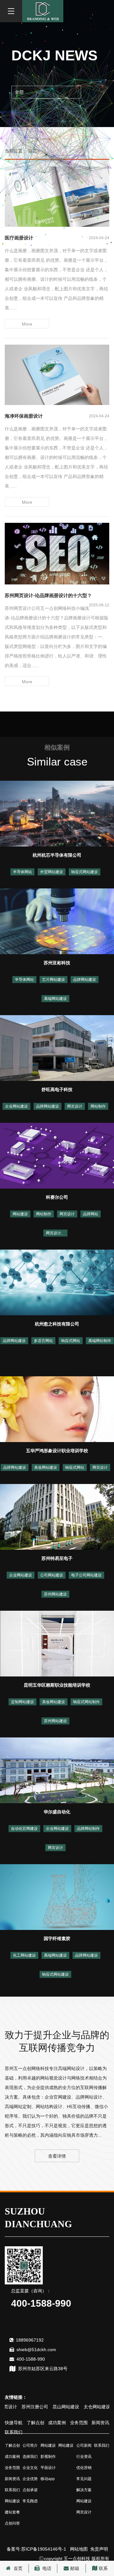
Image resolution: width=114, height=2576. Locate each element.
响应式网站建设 (85, 872)
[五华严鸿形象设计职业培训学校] (57, 1409)
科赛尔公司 (57, 1197)
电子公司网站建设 (86, 1575)
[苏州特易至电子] (57, 1516)
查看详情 (57, 2156)
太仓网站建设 (85, 2407)
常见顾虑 (30, 2501)
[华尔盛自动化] (57, 1770)
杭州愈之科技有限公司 (57, 1324)
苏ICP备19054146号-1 (44, 2549)
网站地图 (79, 2549)
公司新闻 (84, 2445)
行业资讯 (84, 2457)
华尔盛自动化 (57, 1812)
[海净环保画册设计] (57, 374)
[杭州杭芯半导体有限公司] (57, 813)
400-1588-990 (31, 2359)
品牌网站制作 (88, 1829)
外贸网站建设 (52, 872)
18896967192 (30, 2340)
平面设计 (48, 2468)
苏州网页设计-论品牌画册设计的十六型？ (48, 595)
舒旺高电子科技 (57, 1089)
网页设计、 (55, 1233)
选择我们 (30, 2457)
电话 (46, 2568)
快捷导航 (14, 2423)
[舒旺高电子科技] (57, 1048)
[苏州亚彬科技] (57, 921)
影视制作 (48, 2457)
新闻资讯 (100, 2423)
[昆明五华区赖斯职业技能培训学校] (57, 1643)
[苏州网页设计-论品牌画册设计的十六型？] (57, 553)
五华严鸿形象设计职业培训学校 (57, 1451)
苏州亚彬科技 (57, 963)
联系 (103, 2568)
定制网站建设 (22, 1702)
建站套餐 (12, 2512)
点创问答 (12, 2523)
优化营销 (84, 2468)
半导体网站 (22, 872)
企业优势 (30, 2479)
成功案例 (57, 2423)
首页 (17, 2568)
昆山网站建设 (54, 2407)
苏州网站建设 (55, 1594)
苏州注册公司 (23, 2407)
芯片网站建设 (54, 980)
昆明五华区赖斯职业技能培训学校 (57, 1685)
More (27, 324)
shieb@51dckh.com (36, 2350)
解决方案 (84, 2490)
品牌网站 (91, 1214)
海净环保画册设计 (24, 416)
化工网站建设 (24, 1955)
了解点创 (35, 2423)
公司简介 (30, 2445)
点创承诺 (30, 2490)
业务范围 (79, 2423)
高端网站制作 (100, 1341)
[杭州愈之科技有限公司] (57, 1282)
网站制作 (98, 1106)
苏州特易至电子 (57, 1558)
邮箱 (75, 2568)
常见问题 (84, 2479)
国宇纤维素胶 (57, 1939)
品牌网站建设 (85, 980)
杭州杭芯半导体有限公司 (57, 855)
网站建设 (20, 1214)
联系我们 (14, 2432)
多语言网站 (43, 1341)
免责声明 (99, 2549)
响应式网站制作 (86, 1702)
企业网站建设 (16, 1106)
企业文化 (30, 2468)
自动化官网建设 (24, 1829)
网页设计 (75, 1106)
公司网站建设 (52, 1575)
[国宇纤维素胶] (57, 1897)
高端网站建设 (55, 999)
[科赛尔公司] (57, 1155)
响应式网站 (71, 1341)
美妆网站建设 (46, 1467)
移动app (48, 2479)
